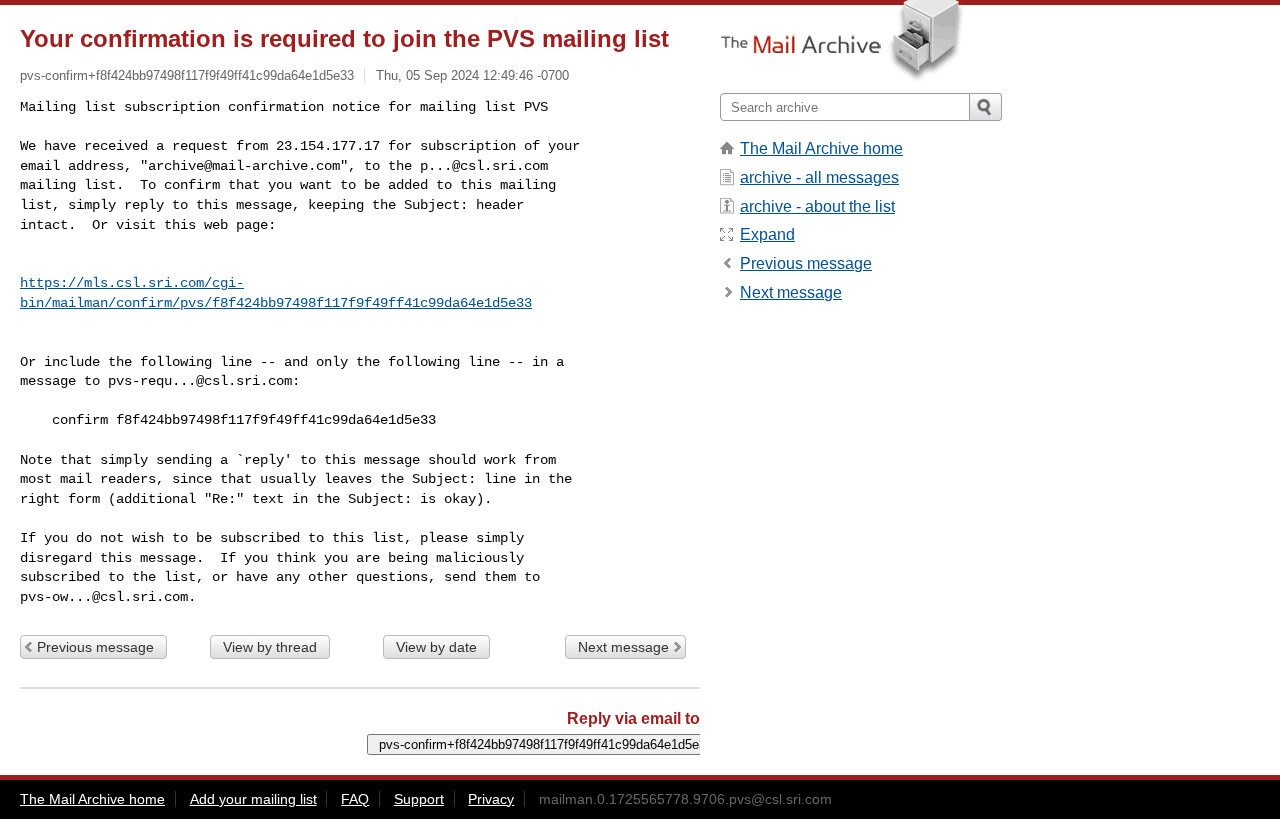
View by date (436, 647)
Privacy (491, 799)
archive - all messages (819, 177)
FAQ (355, 799)
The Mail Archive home (821, 148)
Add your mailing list (253, 799)
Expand (767, 234)
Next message (623, 647)
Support (419, 799)
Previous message (95, 647)
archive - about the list (817, 206)
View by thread (270, 647)
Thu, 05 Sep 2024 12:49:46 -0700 (472, 75)
